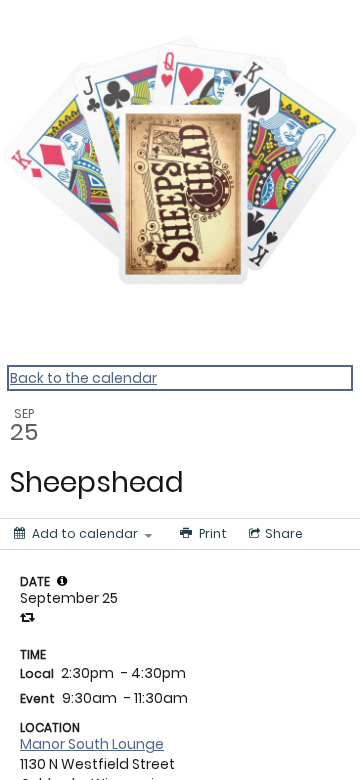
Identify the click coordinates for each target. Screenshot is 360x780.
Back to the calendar (83, 378)
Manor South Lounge (92, 744)
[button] (62, 581)
